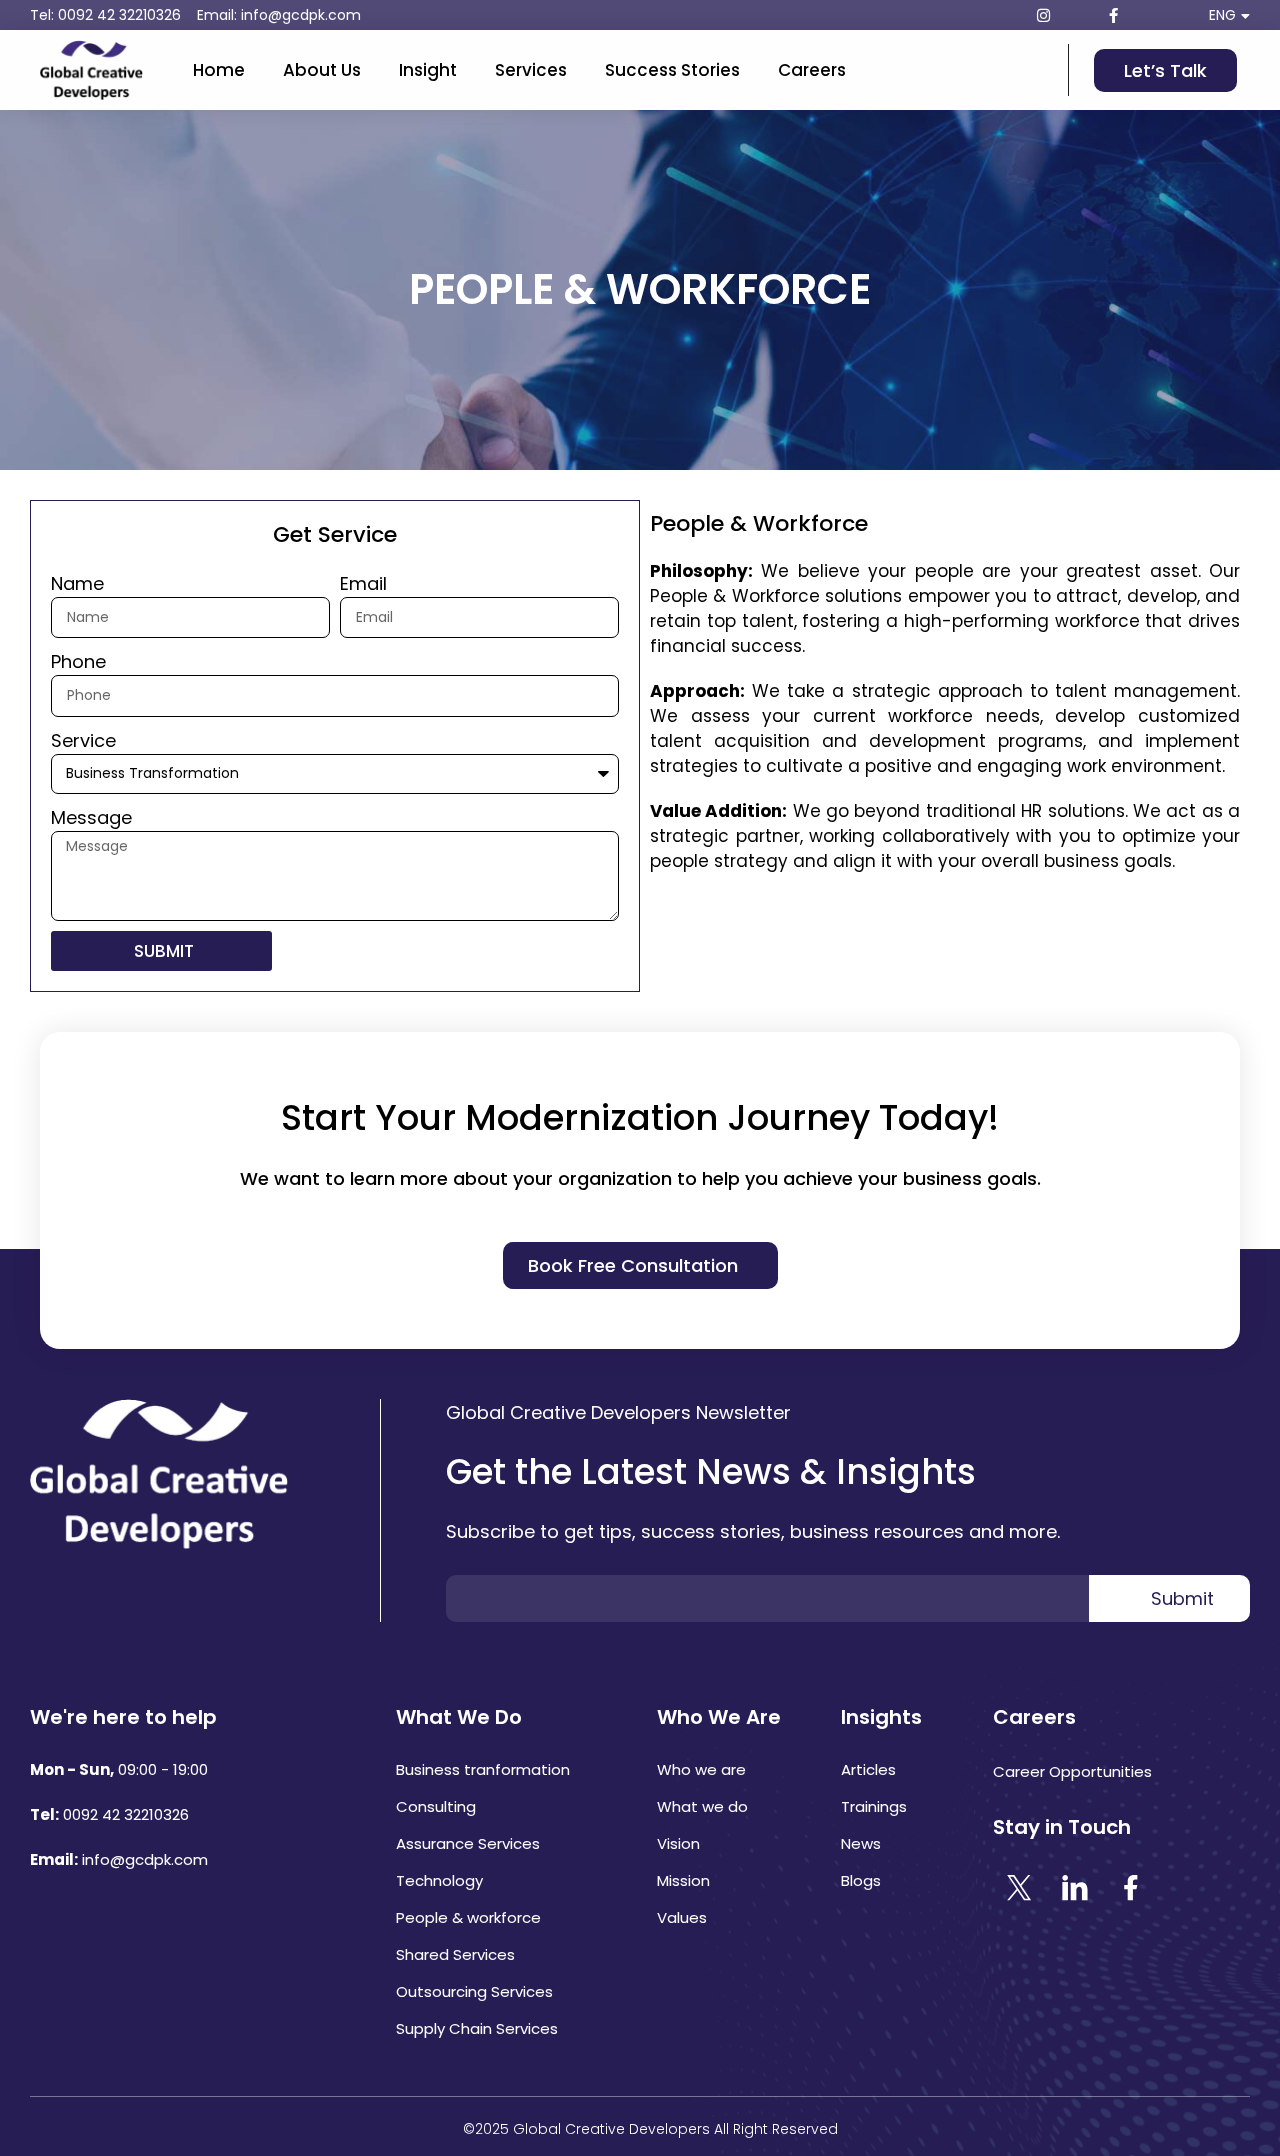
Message (91, 817)
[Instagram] (1043, 15)
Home (219, 70)
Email (363, 583)
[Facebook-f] (1113, 15)
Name (77, 583)
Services (573, 70)
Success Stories (735, 70)
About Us (322, 70)
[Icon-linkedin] (1078, 15)
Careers (896, 70)
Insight (449, 70)
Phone (78, 661)
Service (83, 740)
